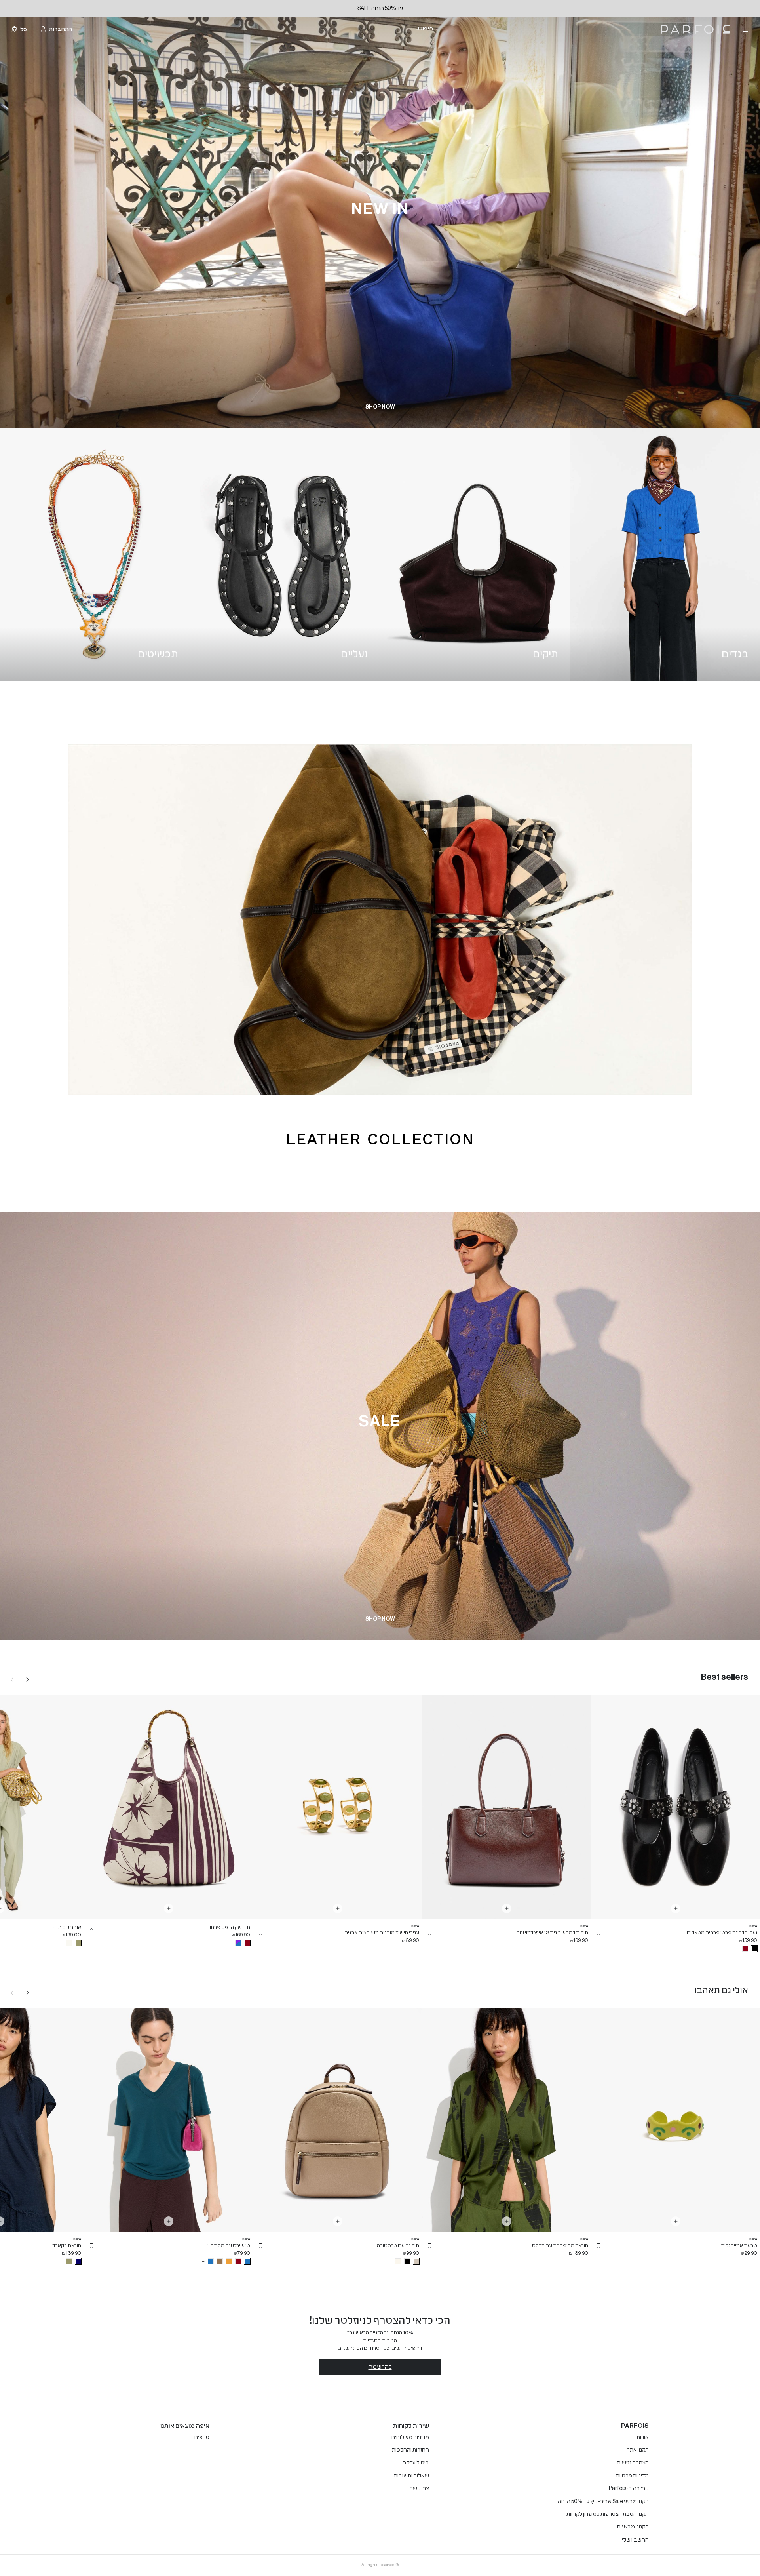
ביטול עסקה (416, 2463)
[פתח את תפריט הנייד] (745, 29)
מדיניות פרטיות (632, 2476)
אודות (643, 2437)
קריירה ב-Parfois (629, 2488)
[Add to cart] (676, 1908)
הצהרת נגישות (633, 2463)
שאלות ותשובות (411, 2476)
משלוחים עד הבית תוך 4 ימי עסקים (353, 8)
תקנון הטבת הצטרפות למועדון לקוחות (608, 2514)
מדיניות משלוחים (410, 2437)
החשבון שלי (635, 2540)
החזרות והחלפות (410, 2450)
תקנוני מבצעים (633, 2527)
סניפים (202, 2437)
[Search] (438, 30)
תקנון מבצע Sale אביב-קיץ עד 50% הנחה (603, 2502)
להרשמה (380, 2367)
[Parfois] (696, 30)
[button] (598, 1933)
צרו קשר (419, 2488)
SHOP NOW (380, 407)
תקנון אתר (638, 2450)
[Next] (28, 1679)
